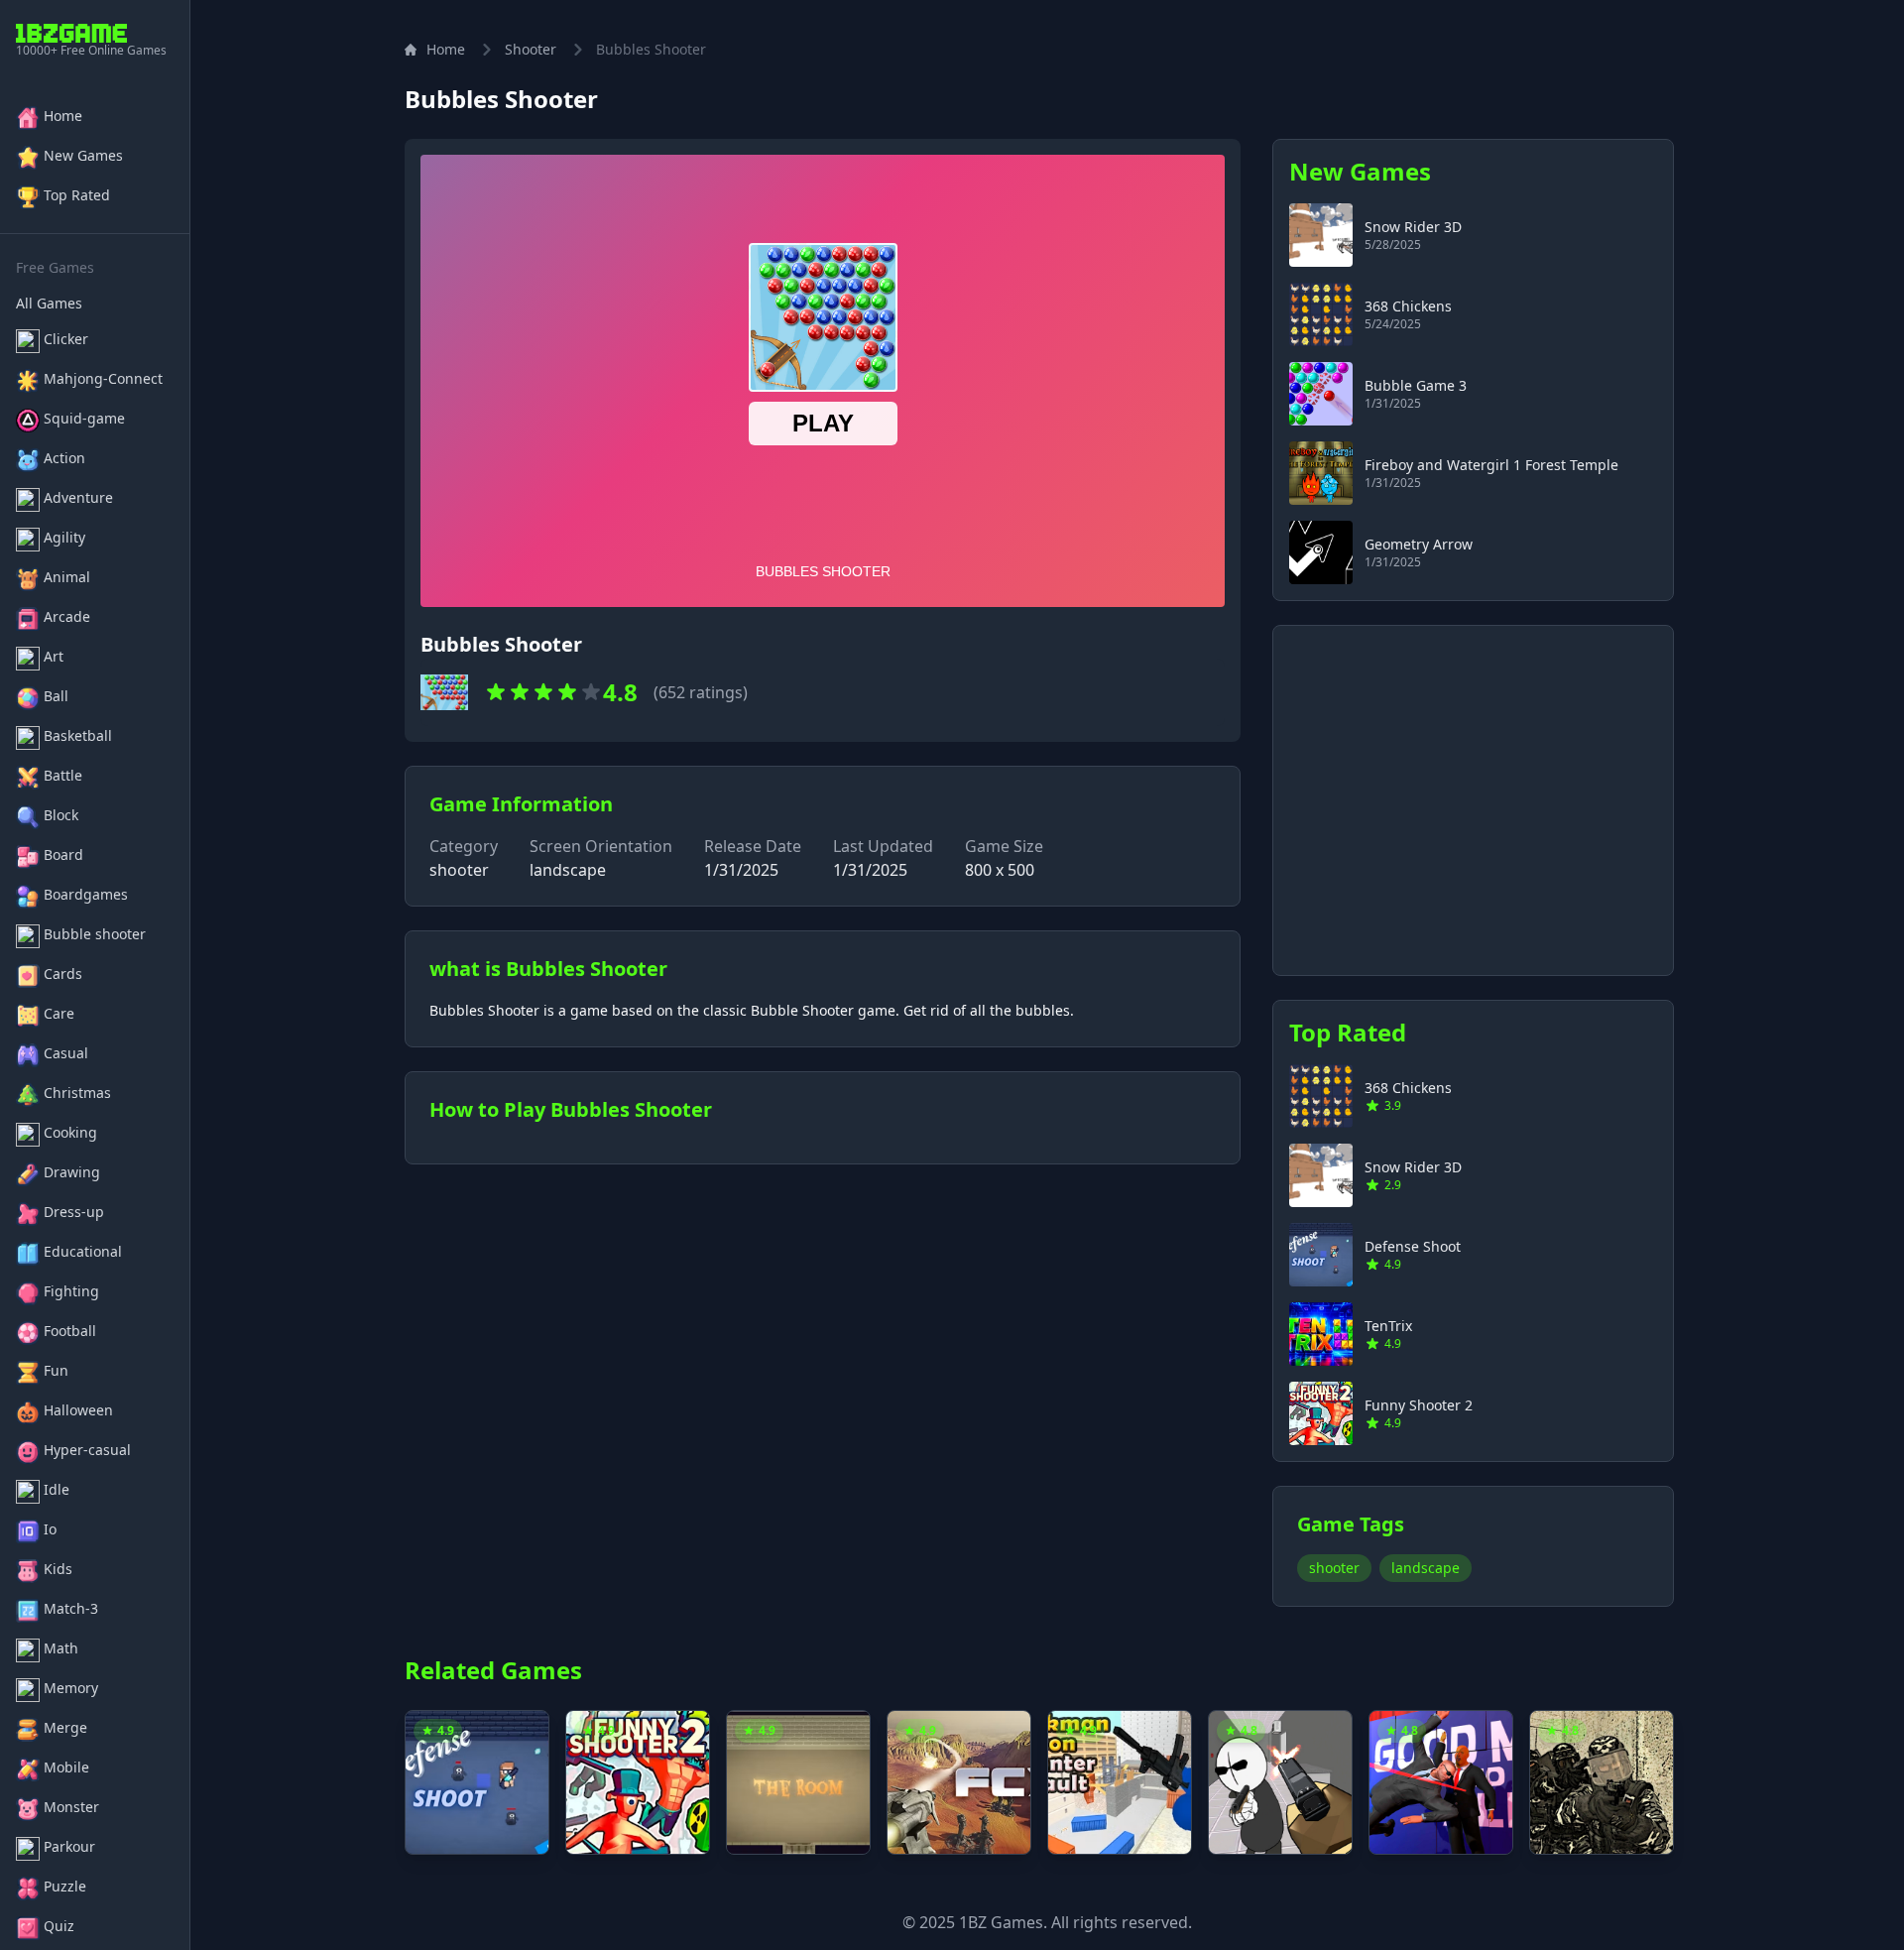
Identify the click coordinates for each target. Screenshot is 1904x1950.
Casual (66, 1053)
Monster (71, 1807)
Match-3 (71, 1608)
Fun (56, 1370)
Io (50, 1529)
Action (64, 458)
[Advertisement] (1473, 789)
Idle (57, 1489)
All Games (49, 303)
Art (54, 656)
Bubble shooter (95, 934)
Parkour (69, 1846)
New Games (83, 155)
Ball (56, 696)
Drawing (72, 1172)
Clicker (66, 339)
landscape (1426, 1568)
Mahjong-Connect (103, 378)
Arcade (67, 616)
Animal (67, 577)
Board (63, 854)
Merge (65, 1727)
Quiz (59, 1926)
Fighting (71, 1291)
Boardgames (86, 894)
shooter (531, 49)
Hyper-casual (87, 1450)
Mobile (66, 1767)
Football (70, 1331)
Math (61, 1648)
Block (61, 815)
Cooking (70, 1132)
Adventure (78, 497)
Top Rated (77, 195)
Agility (64, 537)
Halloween (78, 1410)
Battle (63, 775)
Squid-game (84, 418)
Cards (63, 974)
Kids (58, 1569)
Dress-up (74, 1212)
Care (59, 1013)
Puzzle (65, 1886)
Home (63, 116)
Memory (71, 1688)
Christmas (77, 1093)
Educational (83, 1251)
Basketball (78, 735)
